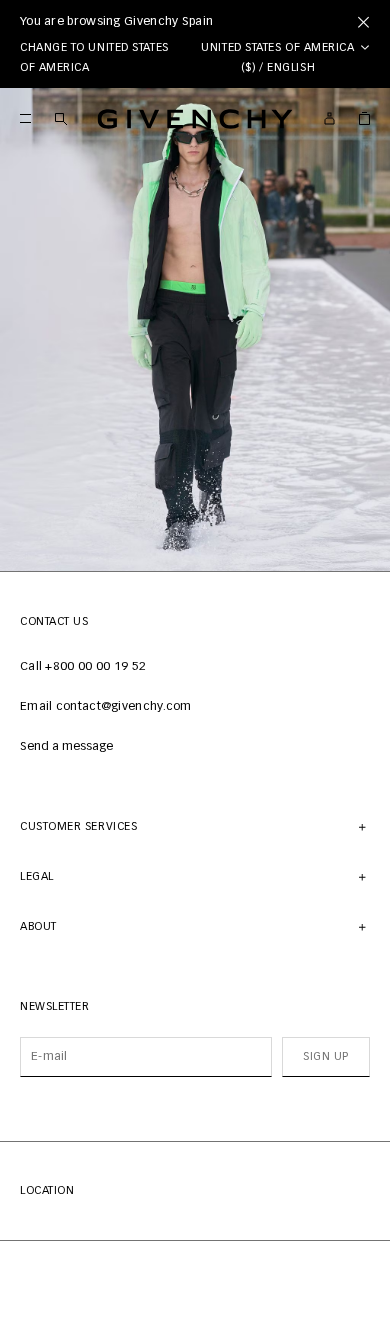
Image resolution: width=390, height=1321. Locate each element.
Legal (37, 876)
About (38, 926)
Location (47, 1190)
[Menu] (25, 118)
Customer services (78, 826)
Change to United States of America (94, 57)
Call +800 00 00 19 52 (83, 667)
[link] (364, 118)
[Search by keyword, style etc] (60, 118)
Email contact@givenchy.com (106, 707)
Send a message (66, 747)
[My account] (329, 118)
